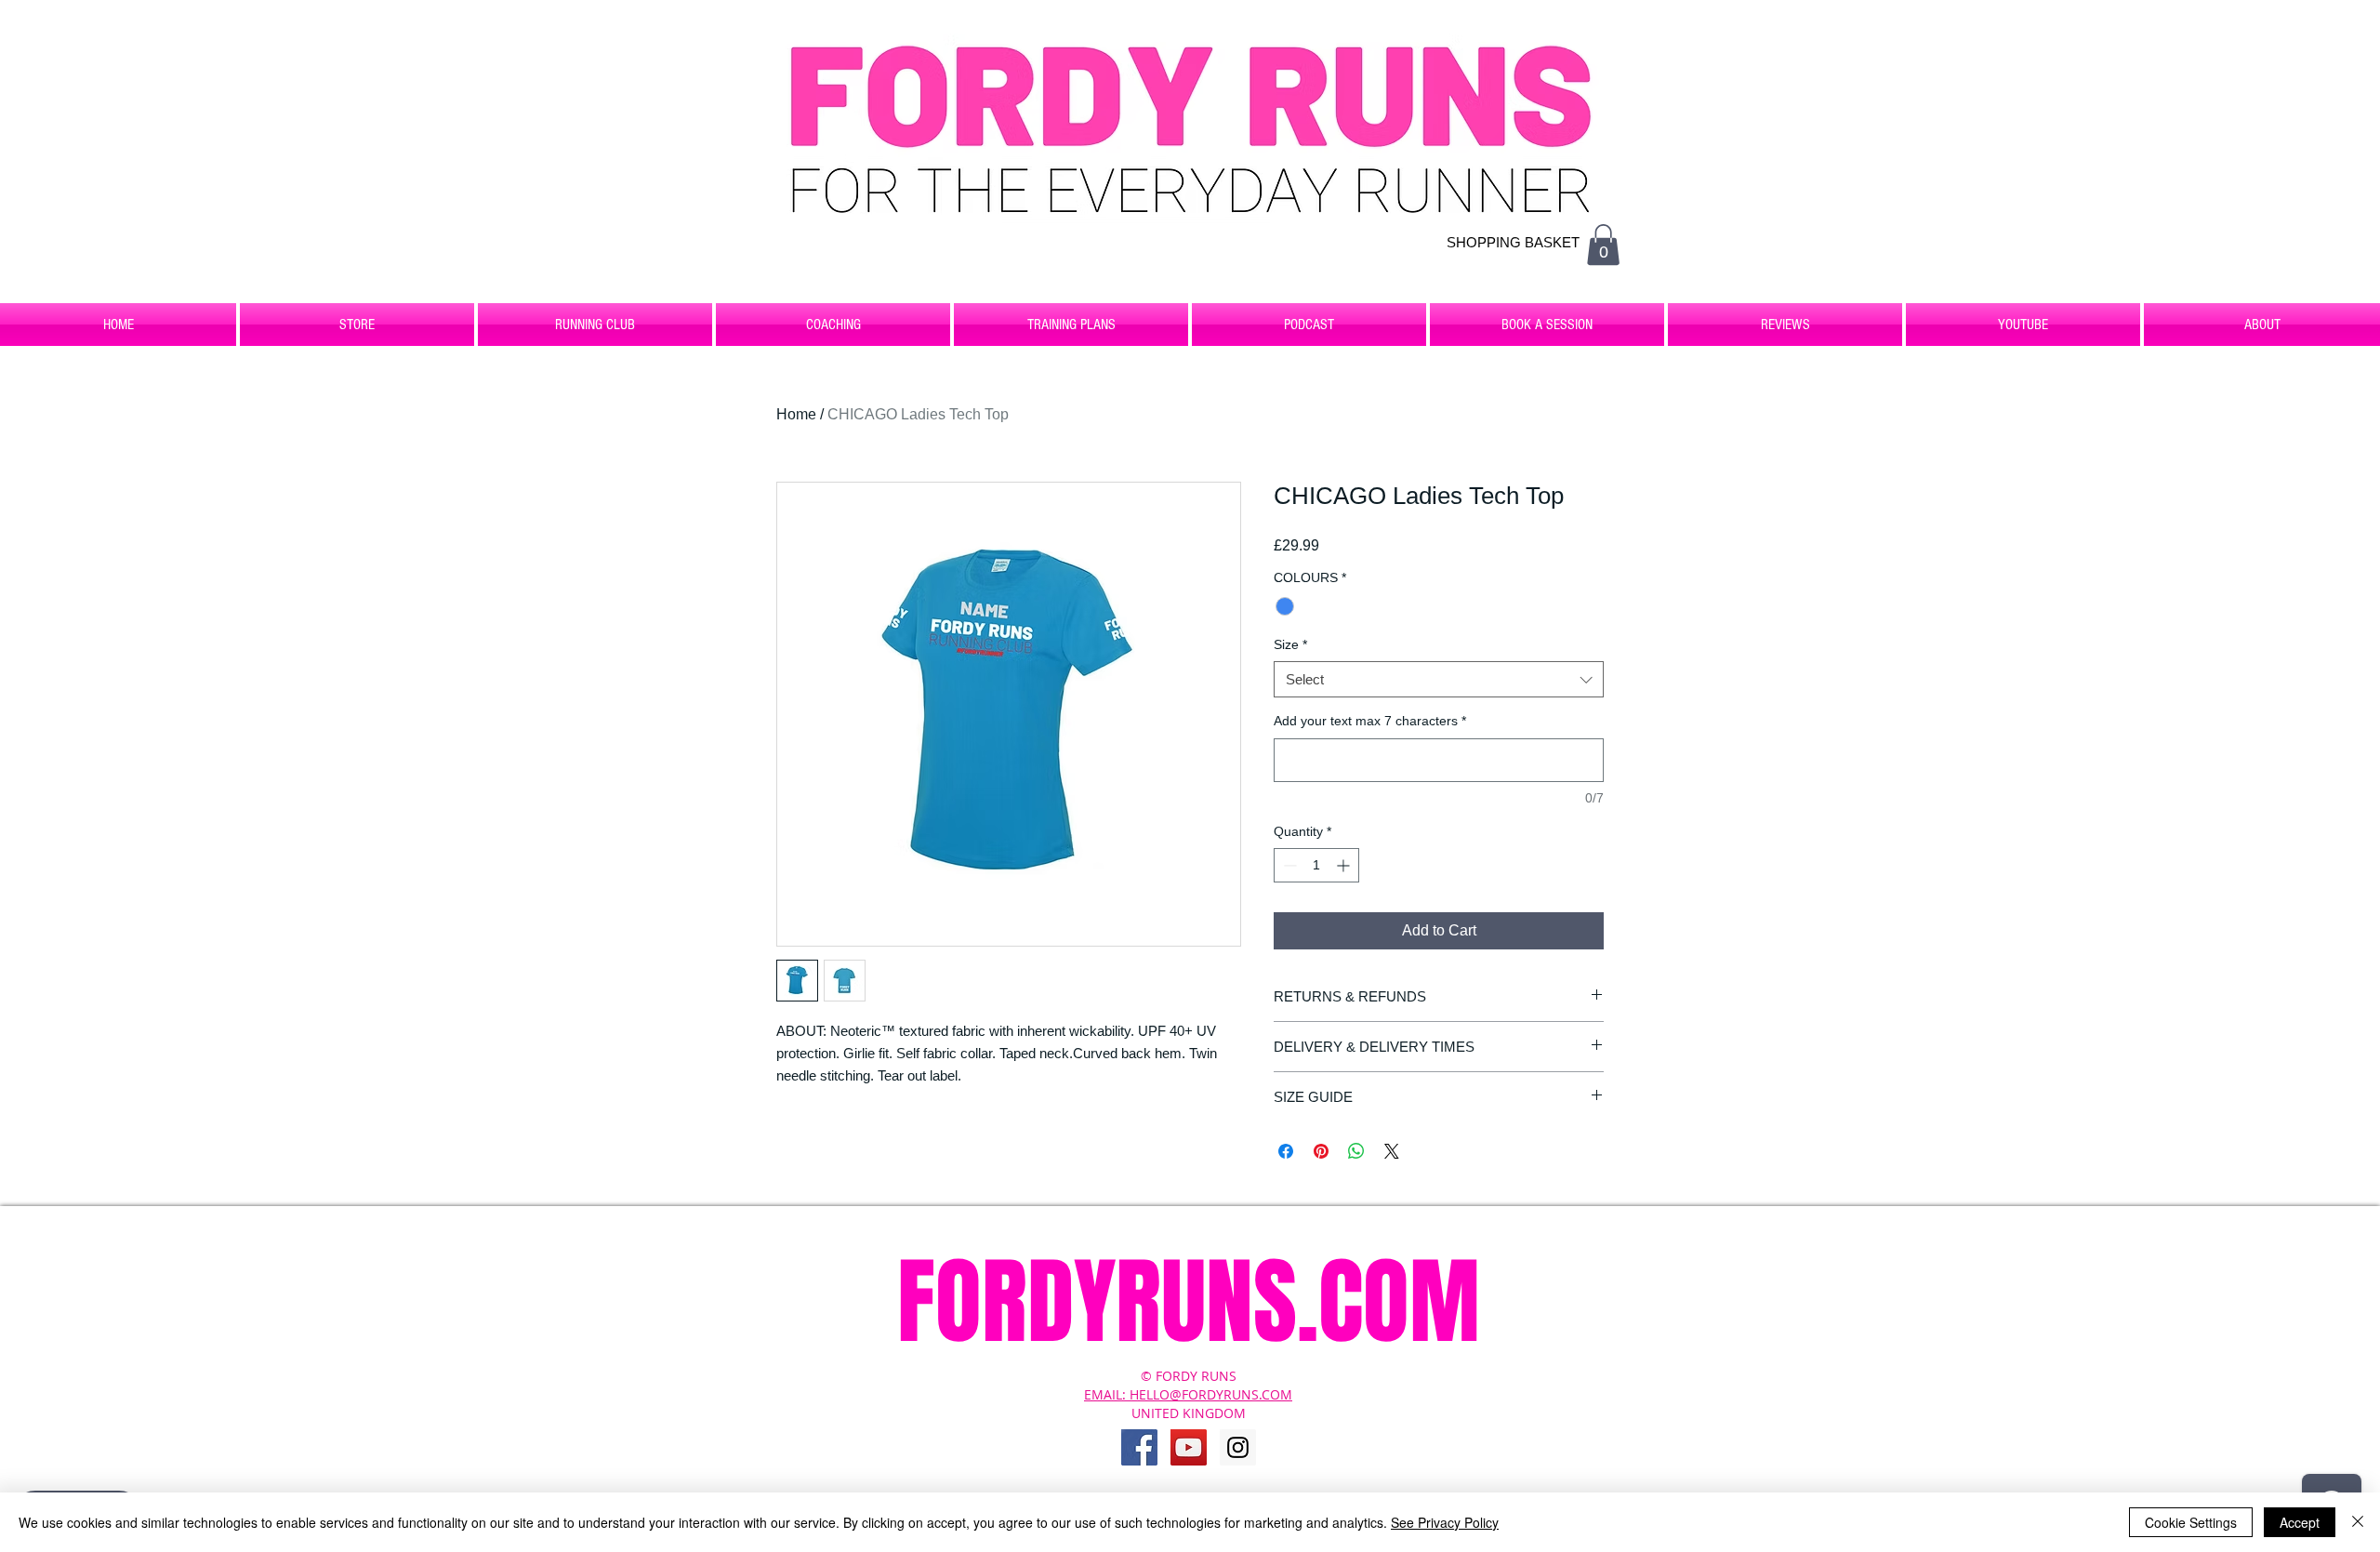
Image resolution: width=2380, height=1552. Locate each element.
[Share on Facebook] (1286, 1151)
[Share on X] (1392, 1151)
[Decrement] (1288, 865)
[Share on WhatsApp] (1356, 1151)
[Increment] (1345, 865)
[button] (1603, 245)
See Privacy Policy (1445, 1522)
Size (1290, 644)
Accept (2300, 1522)
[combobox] (1439, 679)
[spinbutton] (1316, 865)
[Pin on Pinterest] (1321, 1151)
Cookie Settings (2191, 1522)
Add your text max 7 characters (1370, 721)
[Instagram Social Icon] (1238, 1447)
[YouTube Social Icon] (1189, 1447)
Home (796, 414)
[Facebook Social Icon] (1139, 1447)
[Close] (2358, 1522)
